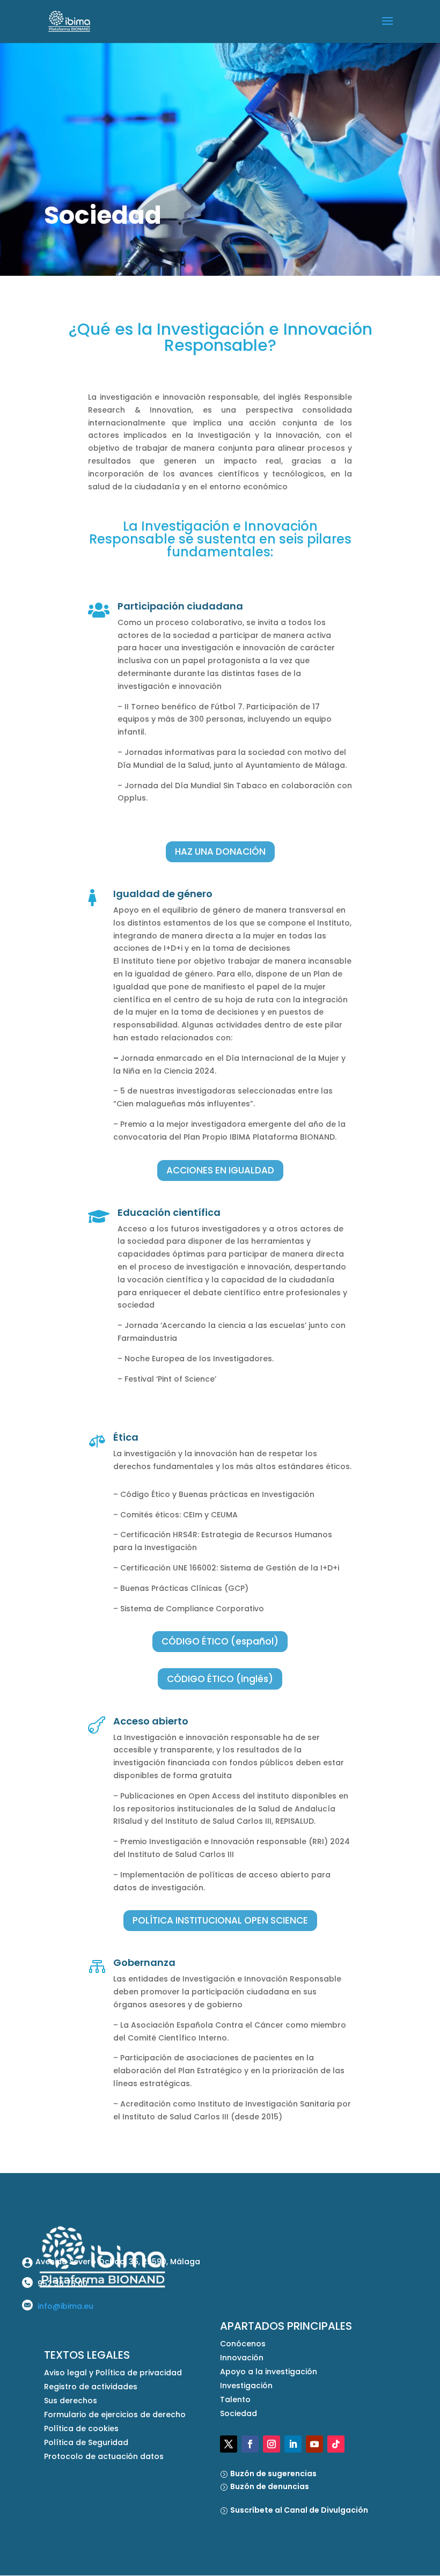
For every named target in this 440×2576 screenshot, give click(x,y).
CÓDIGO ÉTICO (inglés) (220, 1679)
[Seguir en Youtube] (314, 2444)
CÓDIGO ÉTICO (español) (220, 1641)
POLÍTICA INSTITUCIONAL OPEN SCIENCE (220, 1920)
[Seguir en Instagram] (272, 2444)
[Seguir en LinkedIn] (293, 2444)
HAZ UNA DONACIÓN (220, 852)
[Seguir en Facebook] (250, 2444)
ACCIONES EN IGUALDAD (220, 1170)
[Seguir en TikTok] (336, 2444)
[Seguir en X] (229, 2444)
